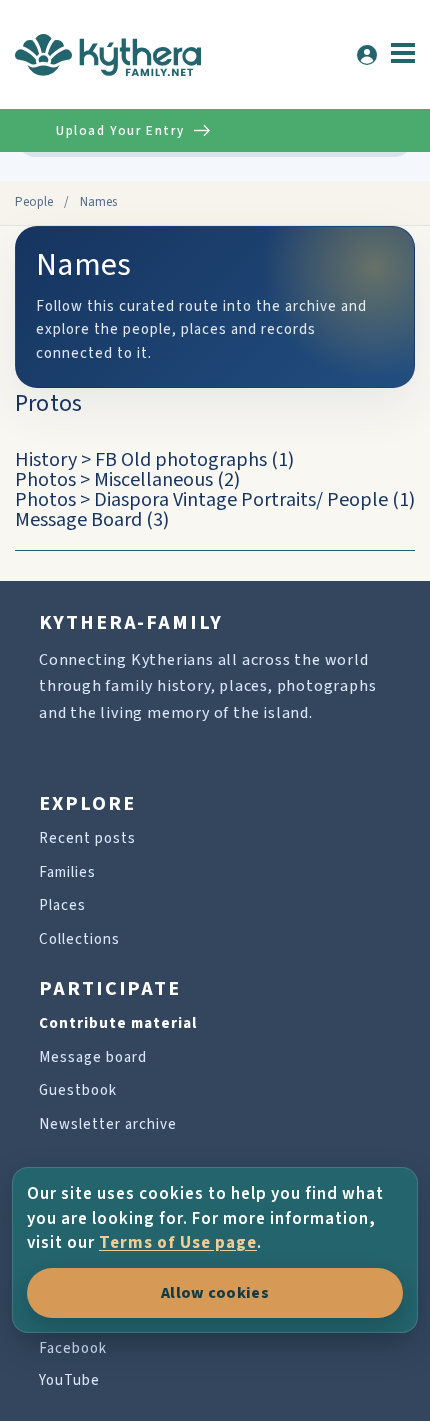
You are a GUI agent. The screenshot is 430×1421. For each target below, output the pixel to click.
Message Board (78, 520)
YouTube (69, 1380)
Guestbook (78, 1090)
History (46, 460)
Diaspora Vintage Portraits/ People (241, 500)
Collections (79, 939)
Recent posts (87, 838)
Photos (45, 480)
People (34, 202)
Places (62, 905)
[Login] (367, 55)
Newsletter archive (108, 1124)
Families (67, 872)
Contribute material (118, 1023)
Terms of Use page (178, 1243)
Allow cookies (215, 1293)
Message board (93, 1057)
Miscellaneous (153, 480)
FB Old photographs (181, 460)
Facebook (73, 1348)
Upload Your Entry (120, 131)
